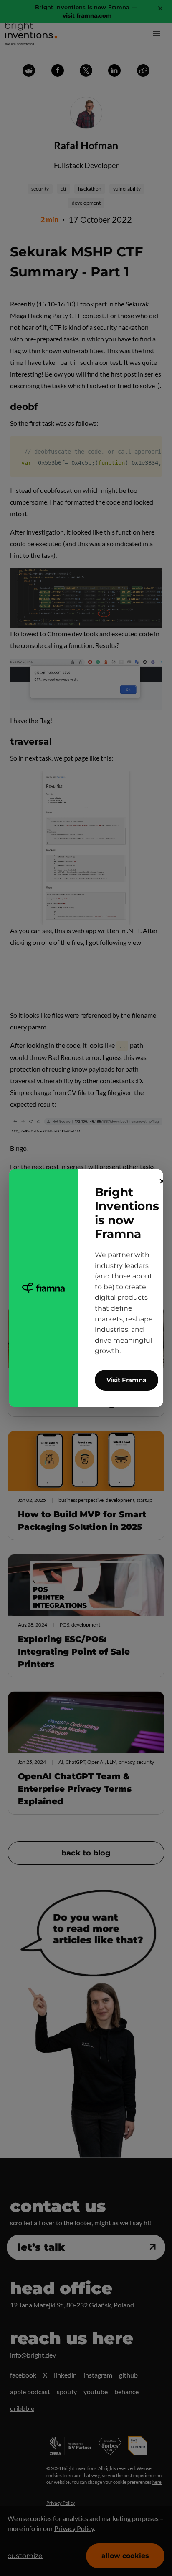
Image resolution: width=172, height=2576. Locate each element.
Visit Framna (126, 1380)
